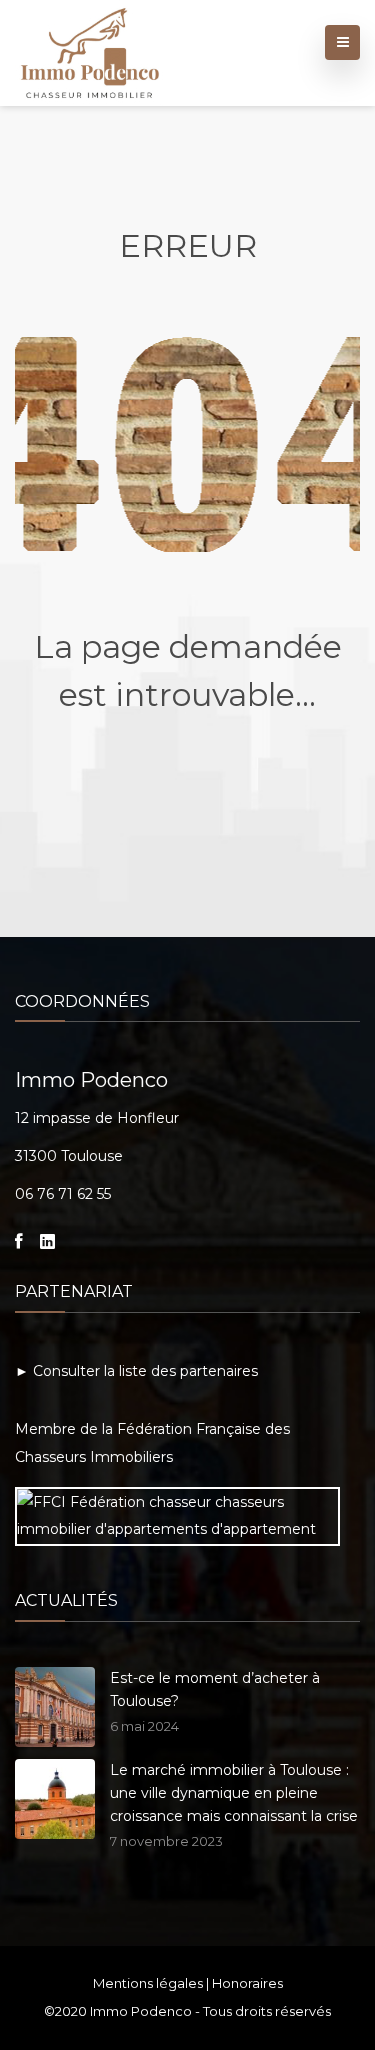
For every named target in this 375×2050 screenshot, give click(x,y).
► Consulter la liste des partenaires (136, 1371)
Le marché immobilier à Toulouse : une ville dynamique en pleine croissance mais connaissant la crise (234, 1793)
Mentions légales (148, 1983)
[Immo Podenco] (90, 49)
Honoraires (247, 1983)
